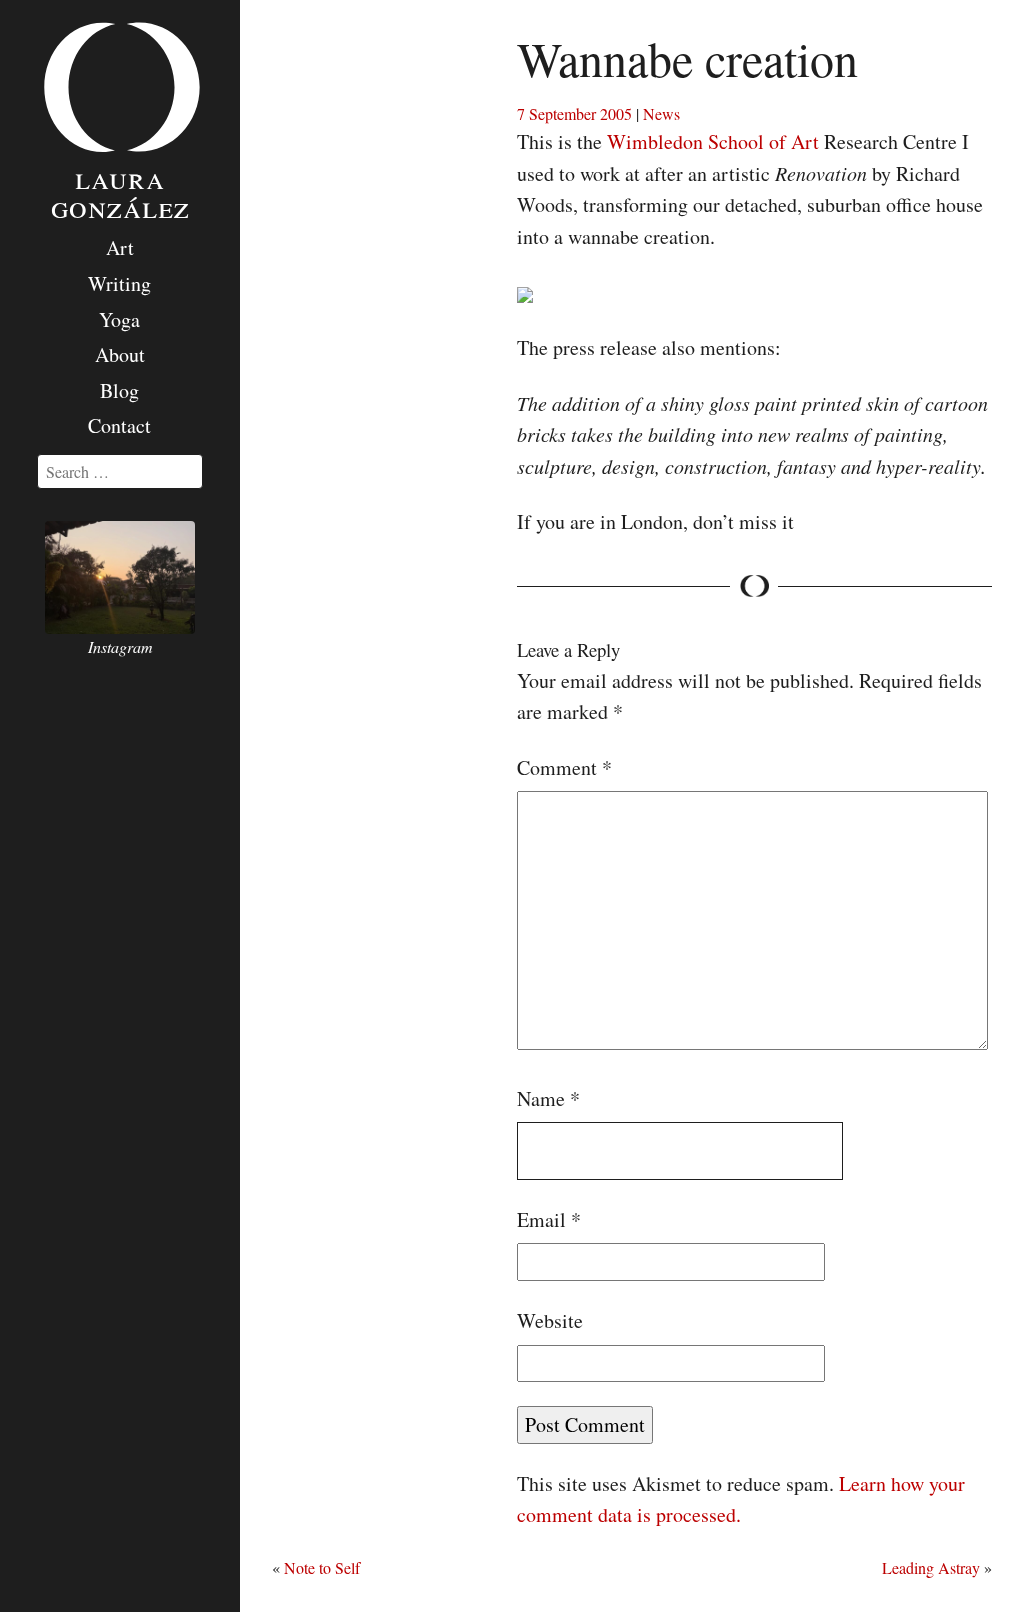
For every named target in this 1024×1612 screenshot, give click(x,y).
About (120, 354)
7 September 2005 (574, 113)
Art (120, 247)
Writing (119, 283)
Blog (119, 390)
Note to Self (322, 1567)
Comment (564, 767)
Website (550, 1320)
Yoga (119, 319)
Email (549, 1219)
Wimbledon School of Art (713, 141)
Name (548, 1098)
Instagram (120, 646)
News (661, 113)
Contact (119, 425)
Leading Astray (931, 1567)
